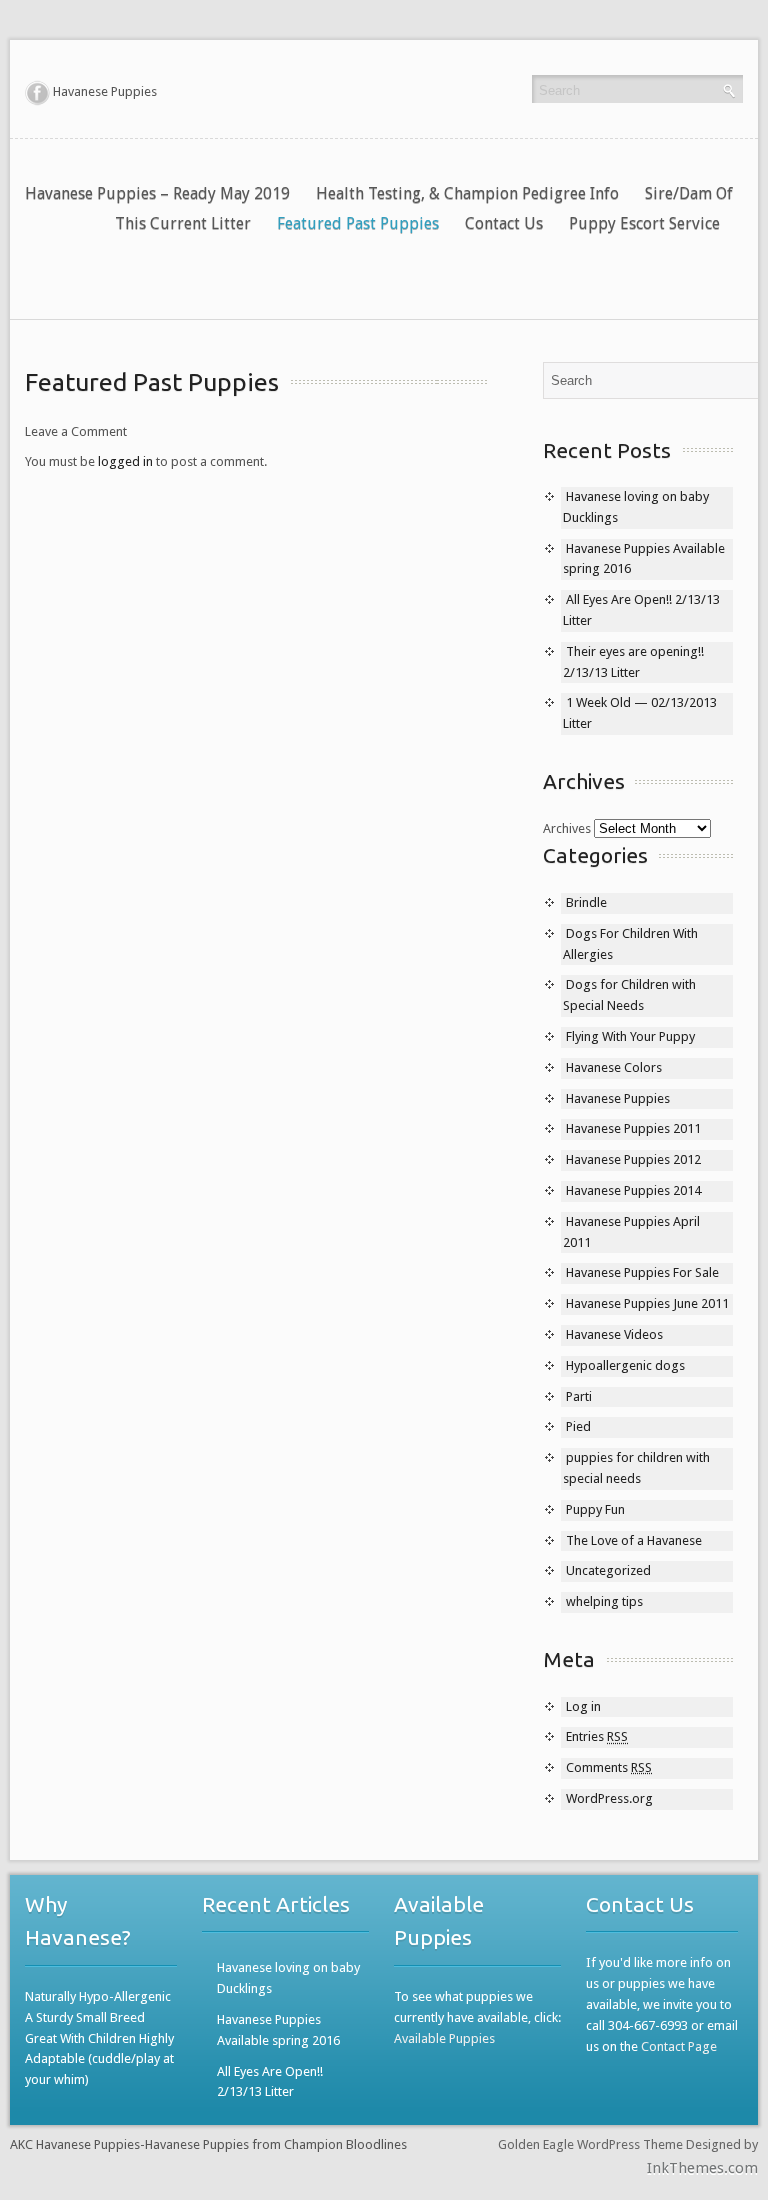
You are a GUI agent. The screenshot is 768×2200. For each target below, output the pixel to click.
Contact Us (504, 223)
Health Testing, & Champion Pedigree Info (467, 193)
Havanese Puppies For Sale (642, 1272)
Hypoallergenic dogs (625, 1365)
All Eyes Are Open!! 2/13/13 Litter (270, 2082)
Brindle (586, 902)
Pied (578, 1426)
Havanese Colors (614, 1067)
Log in (583, 1706)
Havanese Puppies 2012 (633, 1159)
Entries (597, 1736)
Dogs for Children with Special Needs (629, 995)
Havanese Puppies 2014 (633, 1190)
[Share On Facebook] (37, 93)
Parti (579, 1396)
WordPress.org (609, 1798)
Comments (609, 1767)
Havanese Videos (614, 1334)
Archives (567, 828)
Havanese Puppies (618, 1098)
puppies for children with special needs (636, 1468)
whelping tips (604, 1601)
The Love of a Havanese (634, 1540)
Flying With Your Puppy (630, 1036)
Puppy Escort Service (644, 223)
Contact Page (679, 2046)
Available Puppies (444, 2038)
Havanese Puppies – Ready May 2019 (157, 193)
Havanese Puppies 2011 (633, 1128)
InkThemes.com (702, 2168)
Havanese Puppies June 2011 (647, 1303)
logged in (125, 461)
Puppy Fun (595, 1509)
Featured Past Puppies (358, 223)
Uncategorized (608, 1570)
